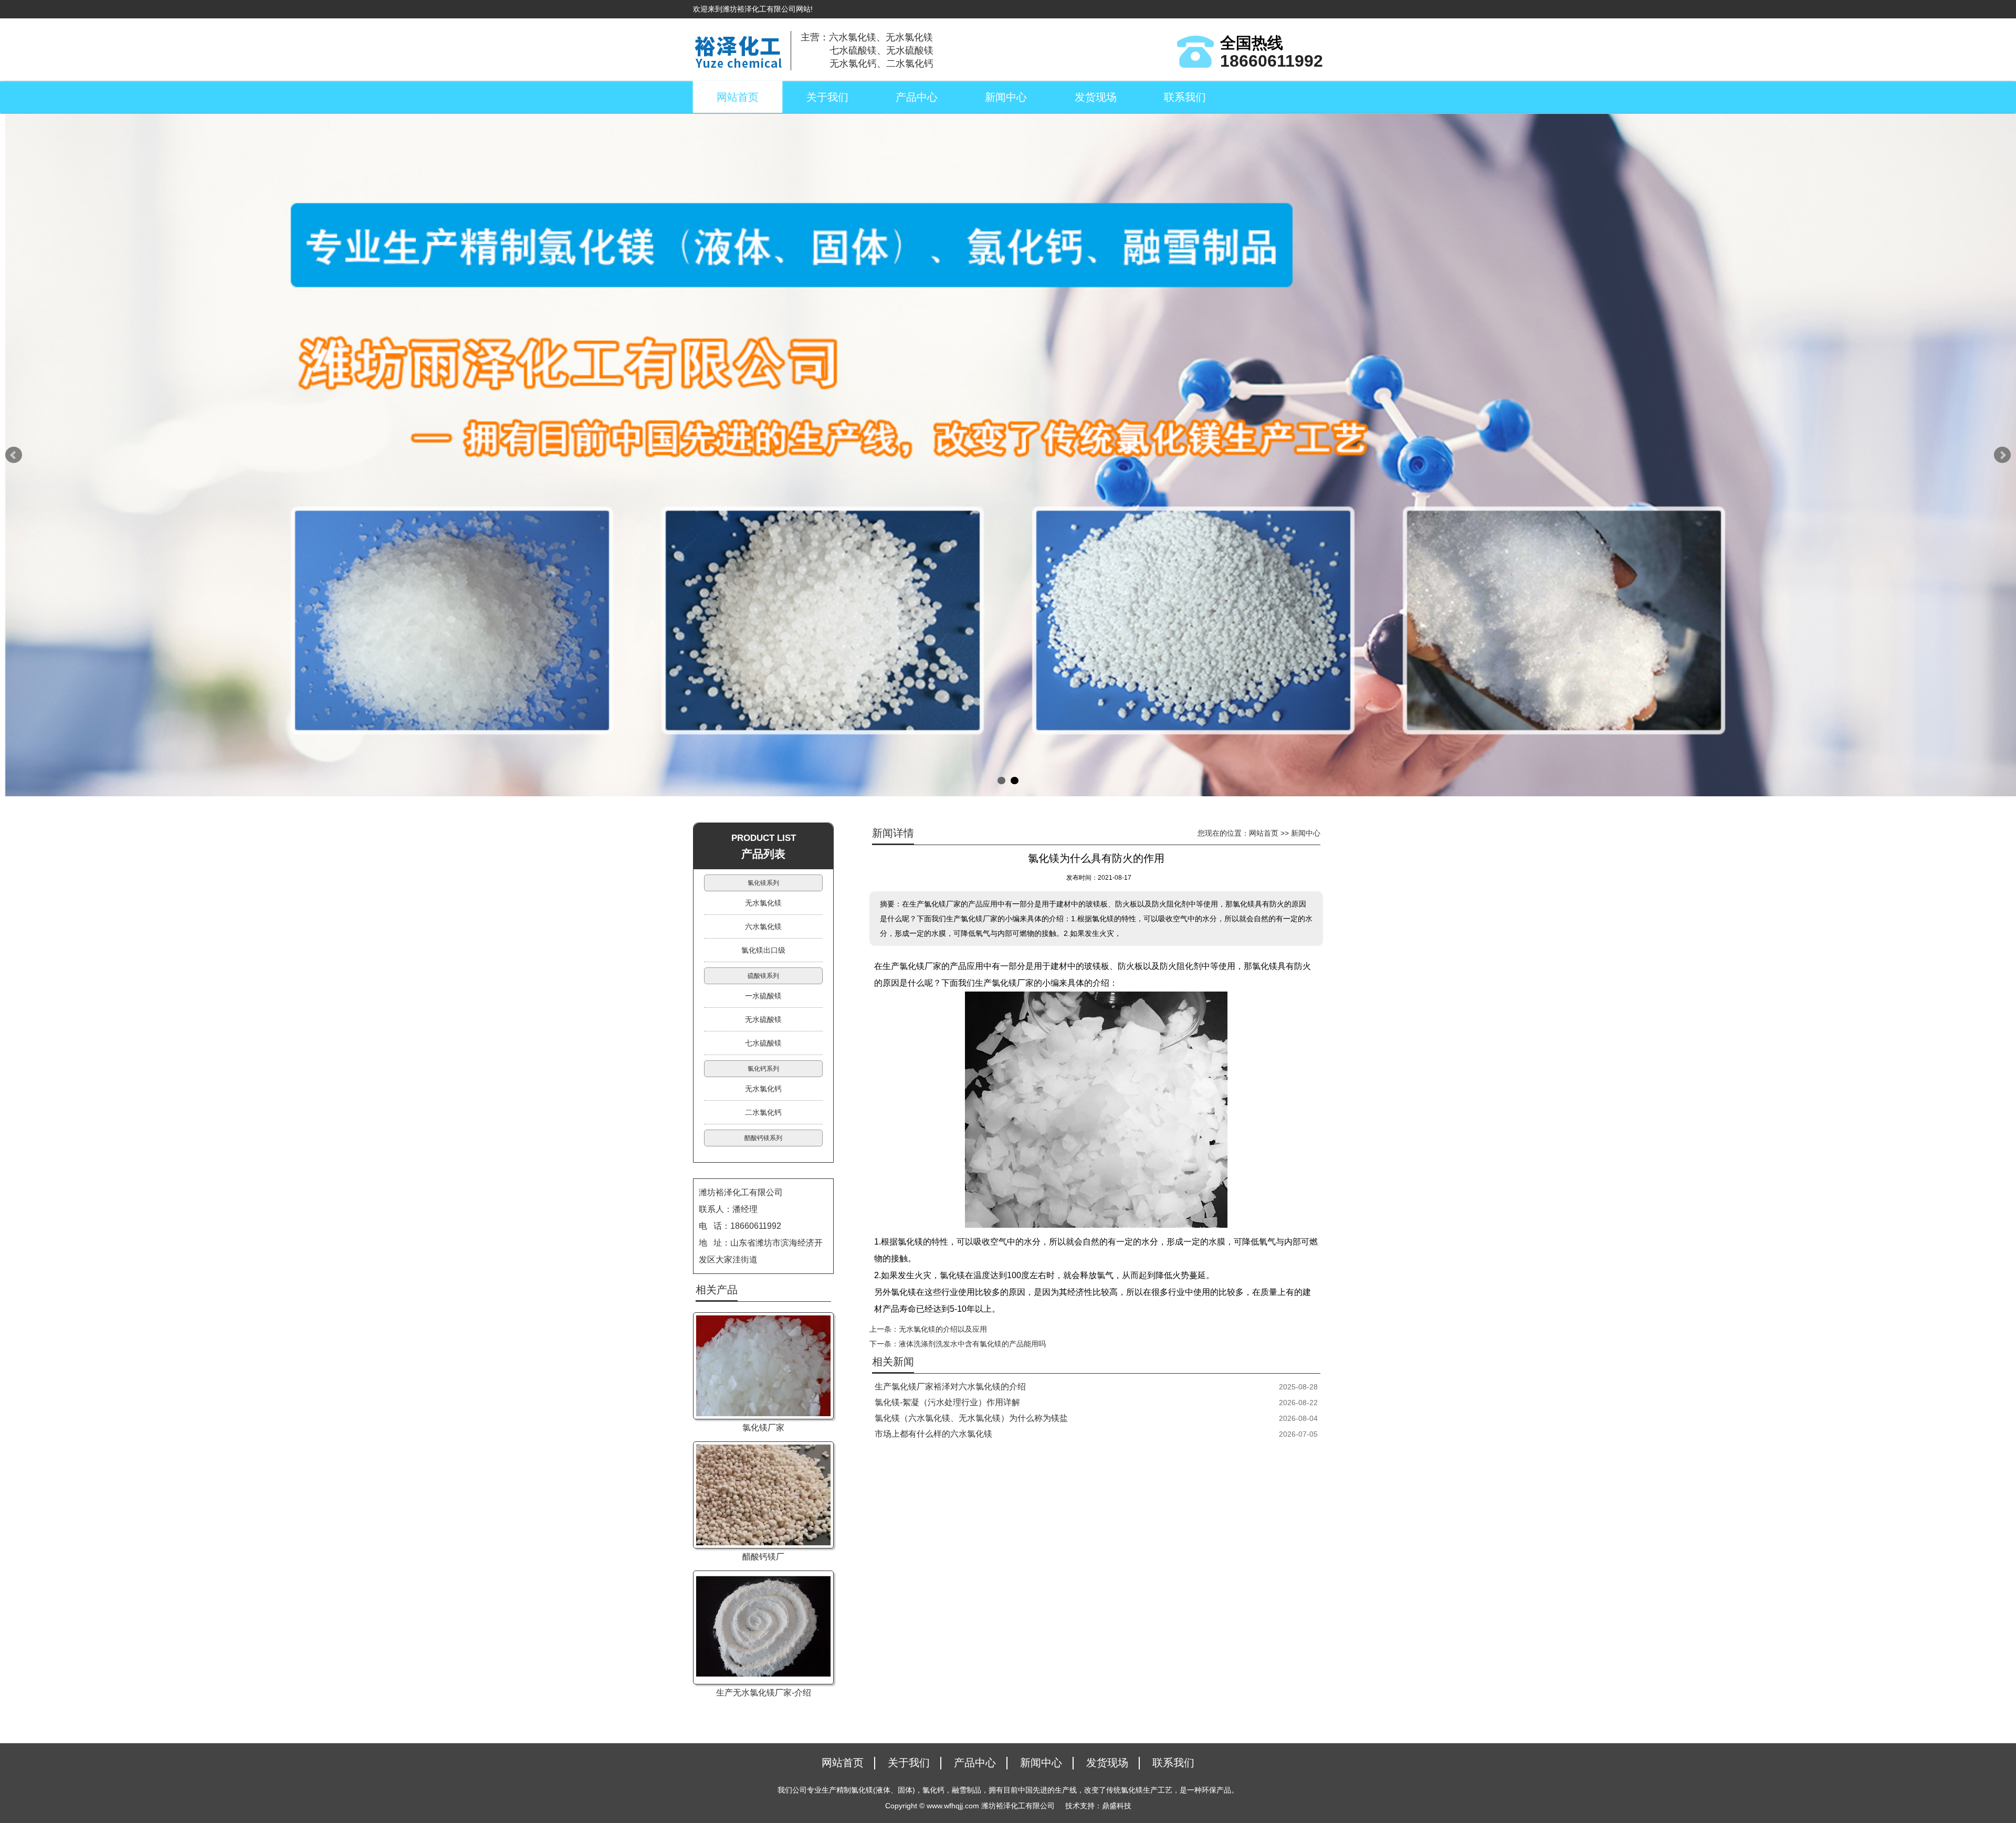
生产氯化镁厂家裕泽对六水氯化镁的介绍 (950, 1387)
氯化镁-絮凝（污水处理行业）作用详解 (947, 1402)
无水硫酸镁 (763, 1019)
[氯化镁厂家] (763, 1366)
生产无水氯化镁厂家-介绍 (764, 1693)
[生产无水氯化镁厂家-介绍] (763, 1627)
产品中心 (917, 97)
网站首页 (738, 97)
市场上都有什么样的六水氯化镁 (933, 1434)
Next (2002, 455)
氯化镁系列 (763, 883)
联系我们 (1185, 97)
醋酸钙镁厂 (763, 1557)
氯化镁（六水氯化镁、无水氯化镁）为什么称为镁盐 (971, 1418)
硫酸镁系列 (763, 976)
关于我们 (827, 97)
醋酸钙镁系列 (763, 1138)
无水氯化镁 (763, 903)
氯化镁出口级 (763, 950)
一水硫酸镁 (763, 996)
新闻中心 (1006, 97)
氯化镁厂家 (763, 1427)
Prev (14, 455)
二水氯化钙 (763, 1112)
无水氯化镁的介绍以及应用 (943, 1329)
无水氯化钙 (763, 1089)
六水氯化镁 (763, 926)
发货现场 (1096, 97)
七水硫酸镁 (763, 1043)
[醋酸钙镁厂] (763, 1495)
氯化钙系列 (763, 1069)
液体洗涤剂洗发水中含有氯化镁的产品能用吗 (972, 1344)
